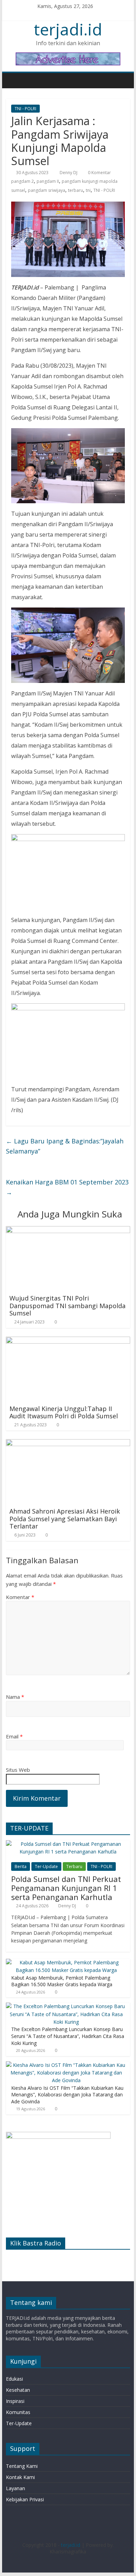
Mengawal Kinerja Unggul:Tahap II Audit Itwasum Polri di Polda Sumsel (64, 1412)
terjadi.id (68, 29)
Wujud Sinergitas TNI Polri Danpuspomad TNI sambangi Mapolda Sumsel (67, 1306)
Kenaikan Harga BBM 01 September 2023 (67, 1187)
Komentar (20, 1597)
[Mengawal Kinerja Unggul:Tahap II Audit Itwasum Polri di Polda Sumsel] (68, 1341)
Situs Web (18, 1770)
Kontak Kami (20, 2477)
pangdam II (48, 181)
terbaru (75, 190)
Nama (15, 1697)
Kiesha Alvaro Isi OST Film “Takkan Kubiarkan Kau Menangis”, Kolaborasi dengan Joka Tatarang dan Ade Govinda (67, 2095)
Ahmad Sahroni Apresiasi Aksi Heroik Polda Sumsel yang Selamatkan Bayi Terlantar (65, 1519)
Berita (21, 1866)
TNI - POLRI (25, 109)
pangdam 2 (22, 181)
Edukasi (14, 2379)
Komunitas (18, 2412)
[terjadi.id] (13, 80)
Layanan (16, 2488)
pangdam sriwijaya (47, 190)
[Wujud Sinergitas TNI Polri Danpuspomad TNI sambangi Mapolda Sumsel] (68, 1230)
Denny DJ (69, 173)
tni (88, 190)
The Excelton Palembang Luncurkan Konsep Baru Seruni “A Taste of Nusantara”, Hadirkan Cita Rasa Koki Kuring (68, 2036)
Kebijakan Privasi (25, 2499)
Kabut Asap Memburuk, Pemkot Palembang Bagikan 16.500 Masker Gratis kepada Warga (62, 1981)
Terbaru (74, 1866)
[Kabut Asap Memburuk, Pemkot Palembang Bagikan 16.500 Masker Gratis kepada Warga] (66, 1962)
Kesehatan (18, 2390)
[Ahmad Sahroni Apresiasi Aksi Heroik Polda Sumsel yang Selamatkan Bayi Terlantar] (68, 1443)
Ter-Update (46, 1866)
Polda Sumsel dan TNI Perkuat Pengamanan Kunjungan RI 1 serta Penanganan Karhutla (66, 1888)
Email (14, 1736)
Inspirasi (15, 2401)
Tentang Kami (22, 2466)
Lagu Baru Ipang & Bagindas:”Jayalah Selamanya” (65, 1146)
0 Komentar (99, 173)
